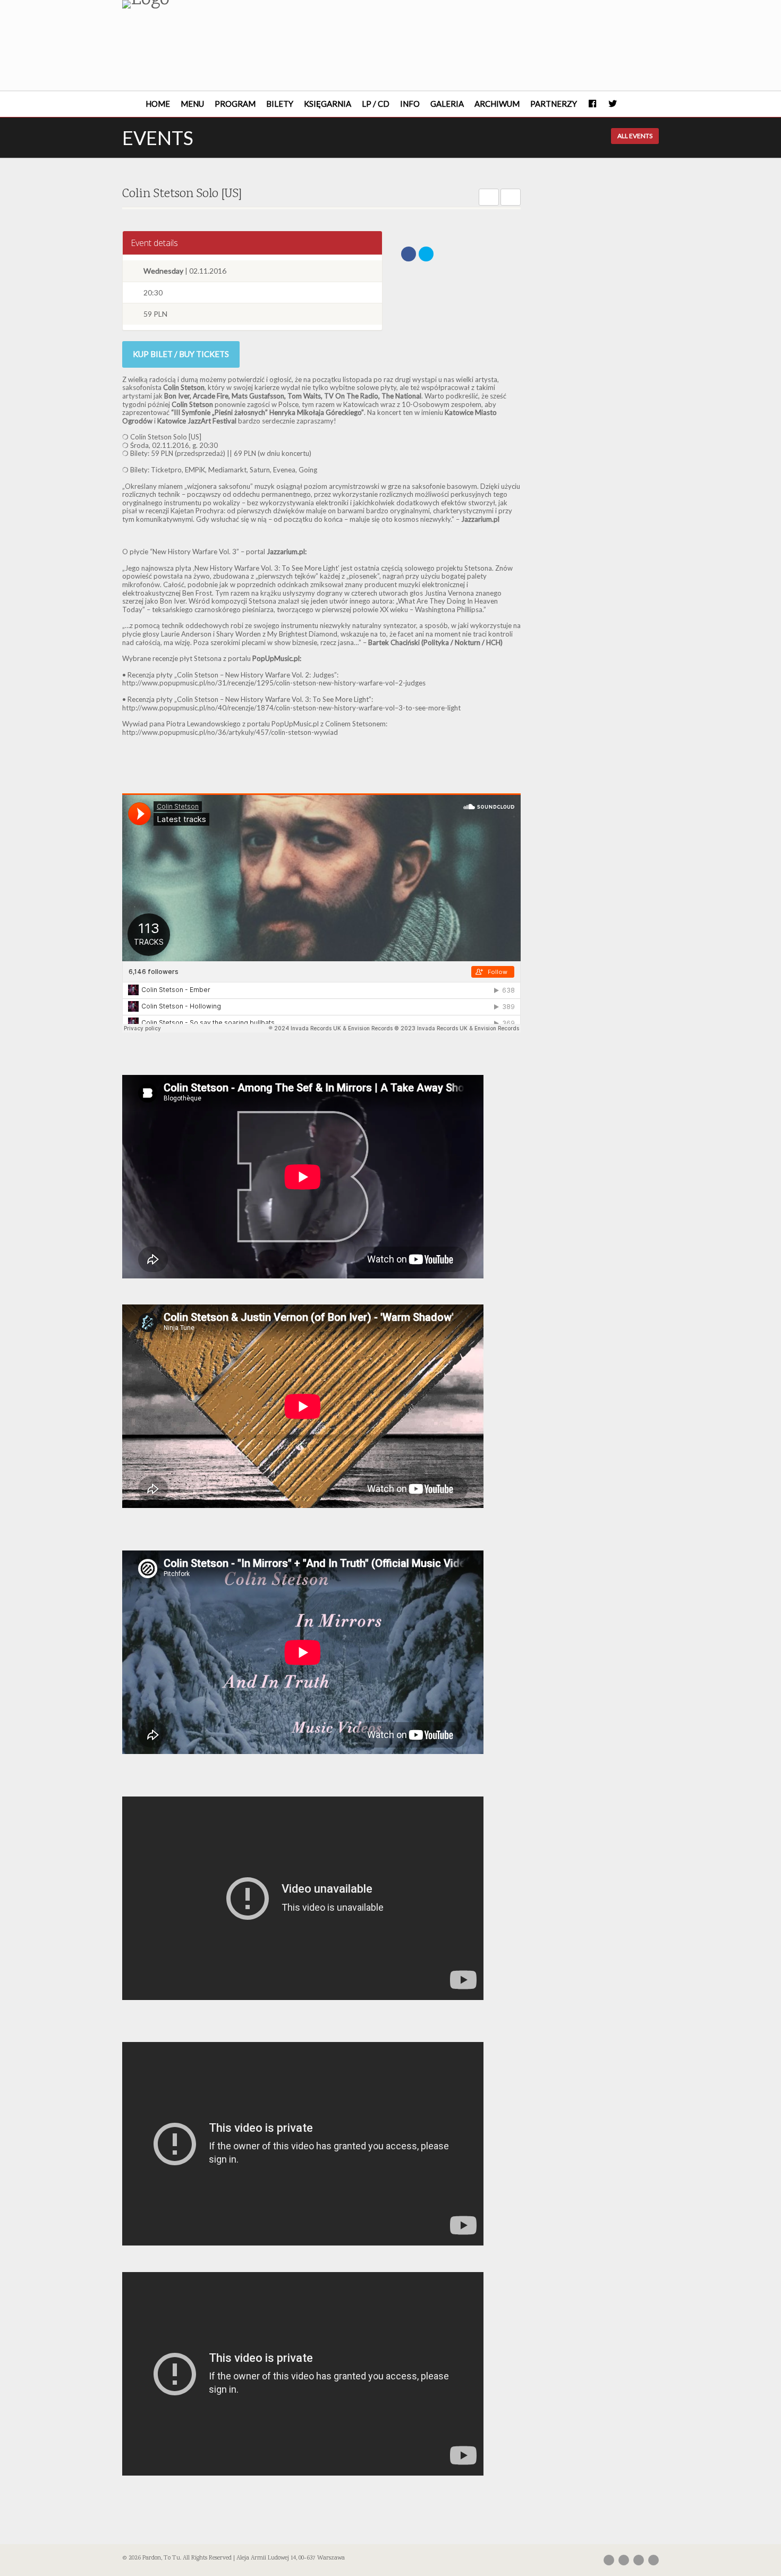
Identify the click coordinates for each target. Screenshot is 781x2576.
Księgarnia (328, 104)
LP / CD (376, 104)
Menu (192, 104)
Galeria (447, 104)
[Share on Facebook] (409, 254)
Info (410, 104)
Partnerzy (554, 104)
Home (158, 104)
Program (235, 104)
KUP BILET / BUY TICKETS (181, 354)
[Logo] (206, 4)
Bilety (280, 104)
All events (635, 136)
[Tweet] (426, 254)
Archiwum (497, 104)
